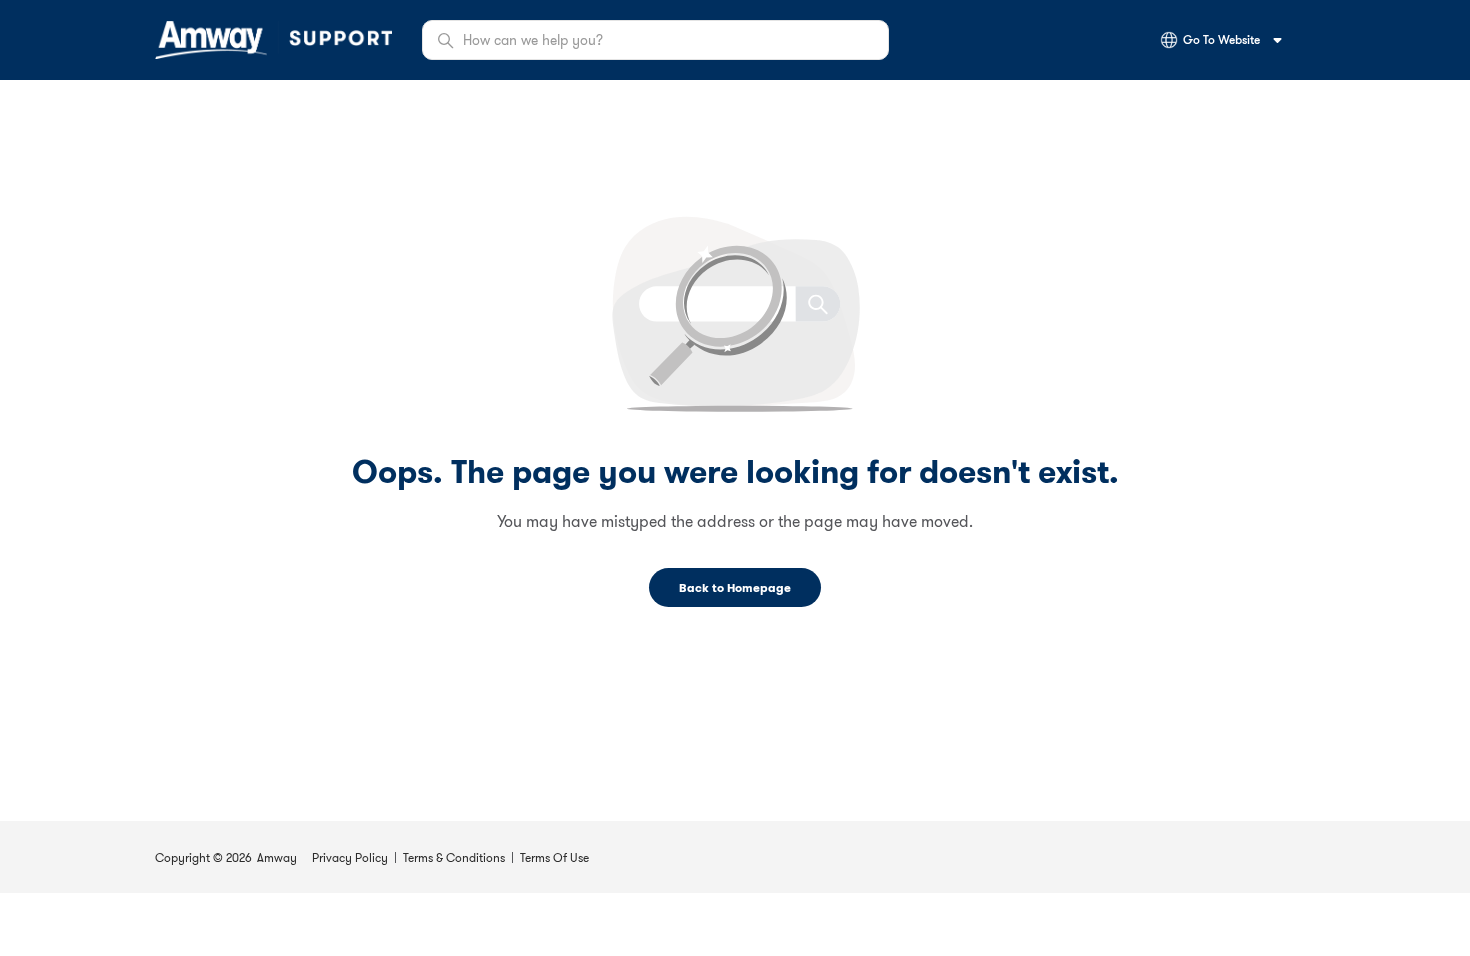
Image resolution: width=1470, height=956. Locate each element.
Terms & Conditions (454, 857)
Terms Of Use (554, 857)
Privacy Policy (350, 857)
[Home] (273, 40)
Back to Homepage (735, 587)
